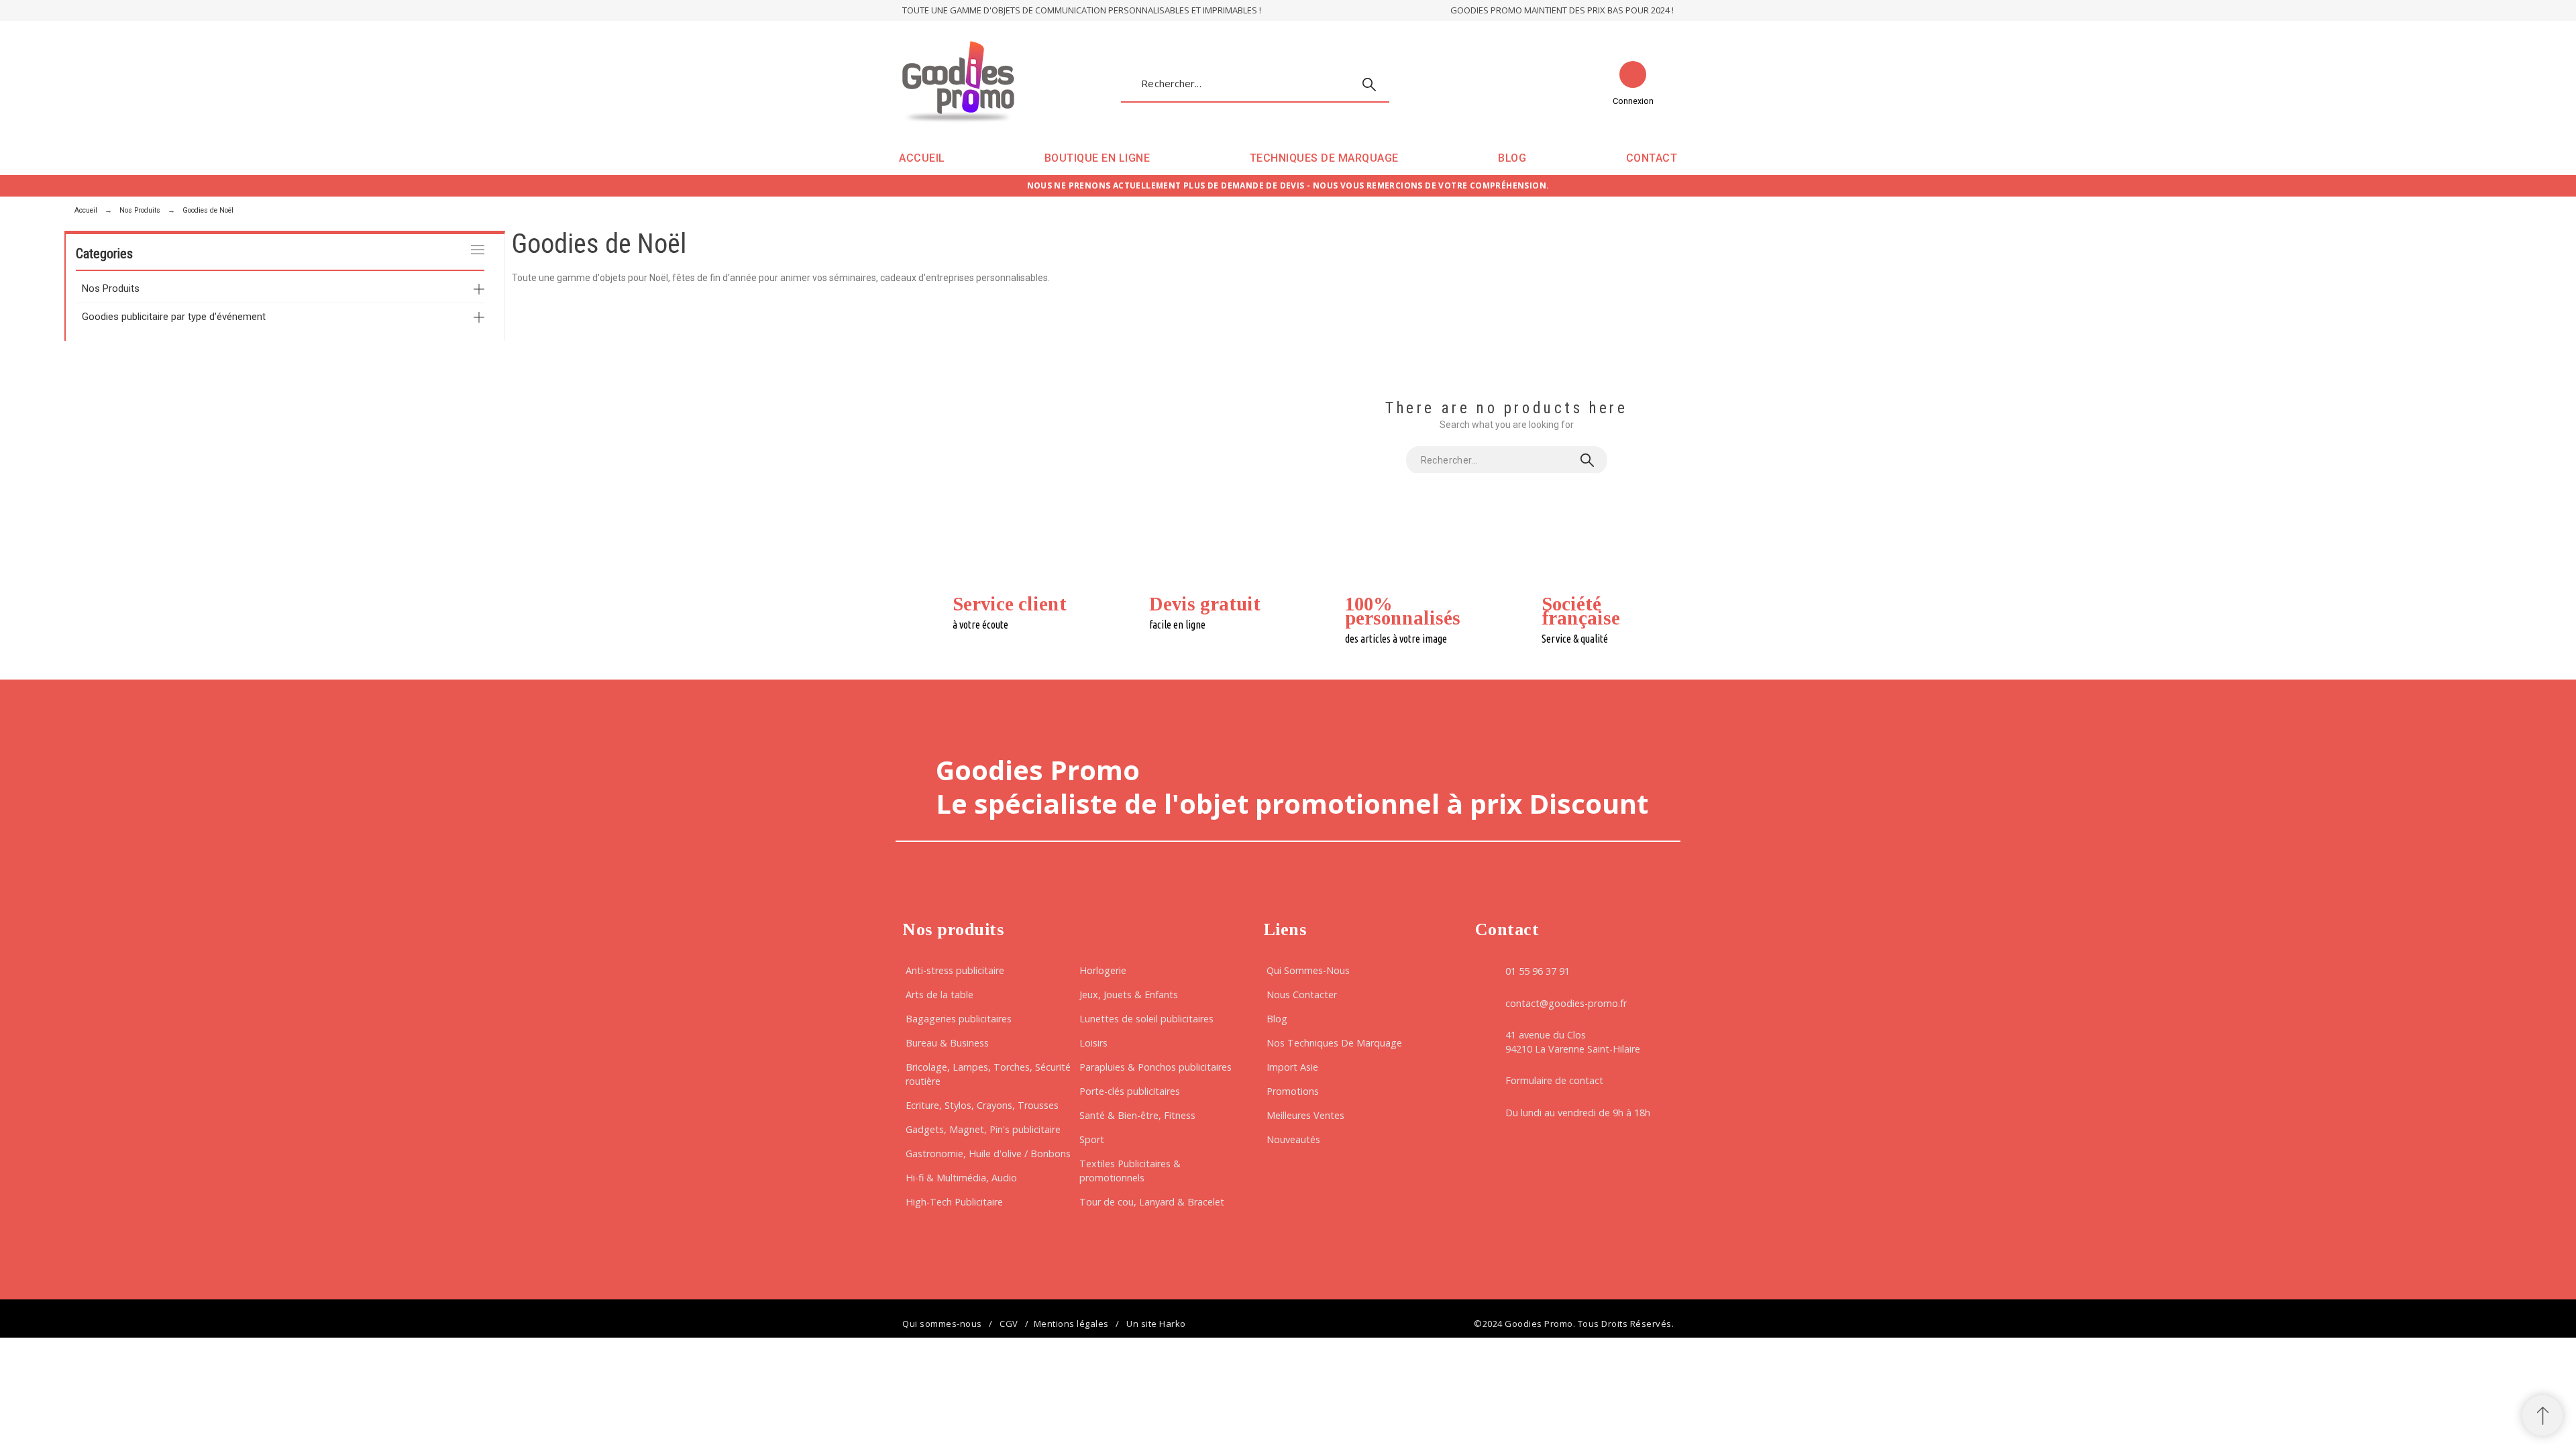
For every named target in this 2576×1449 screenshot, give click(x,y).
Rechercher (1373, 85)
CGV (1009, 1324)
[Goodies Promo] (958, 84)
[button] (2542, 1415)
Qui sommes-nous (942, 1324)
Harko (1173, 1324)
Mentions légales (1071, 1324)
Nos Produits (111, 288)
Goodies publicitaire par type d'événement (174, 317)
